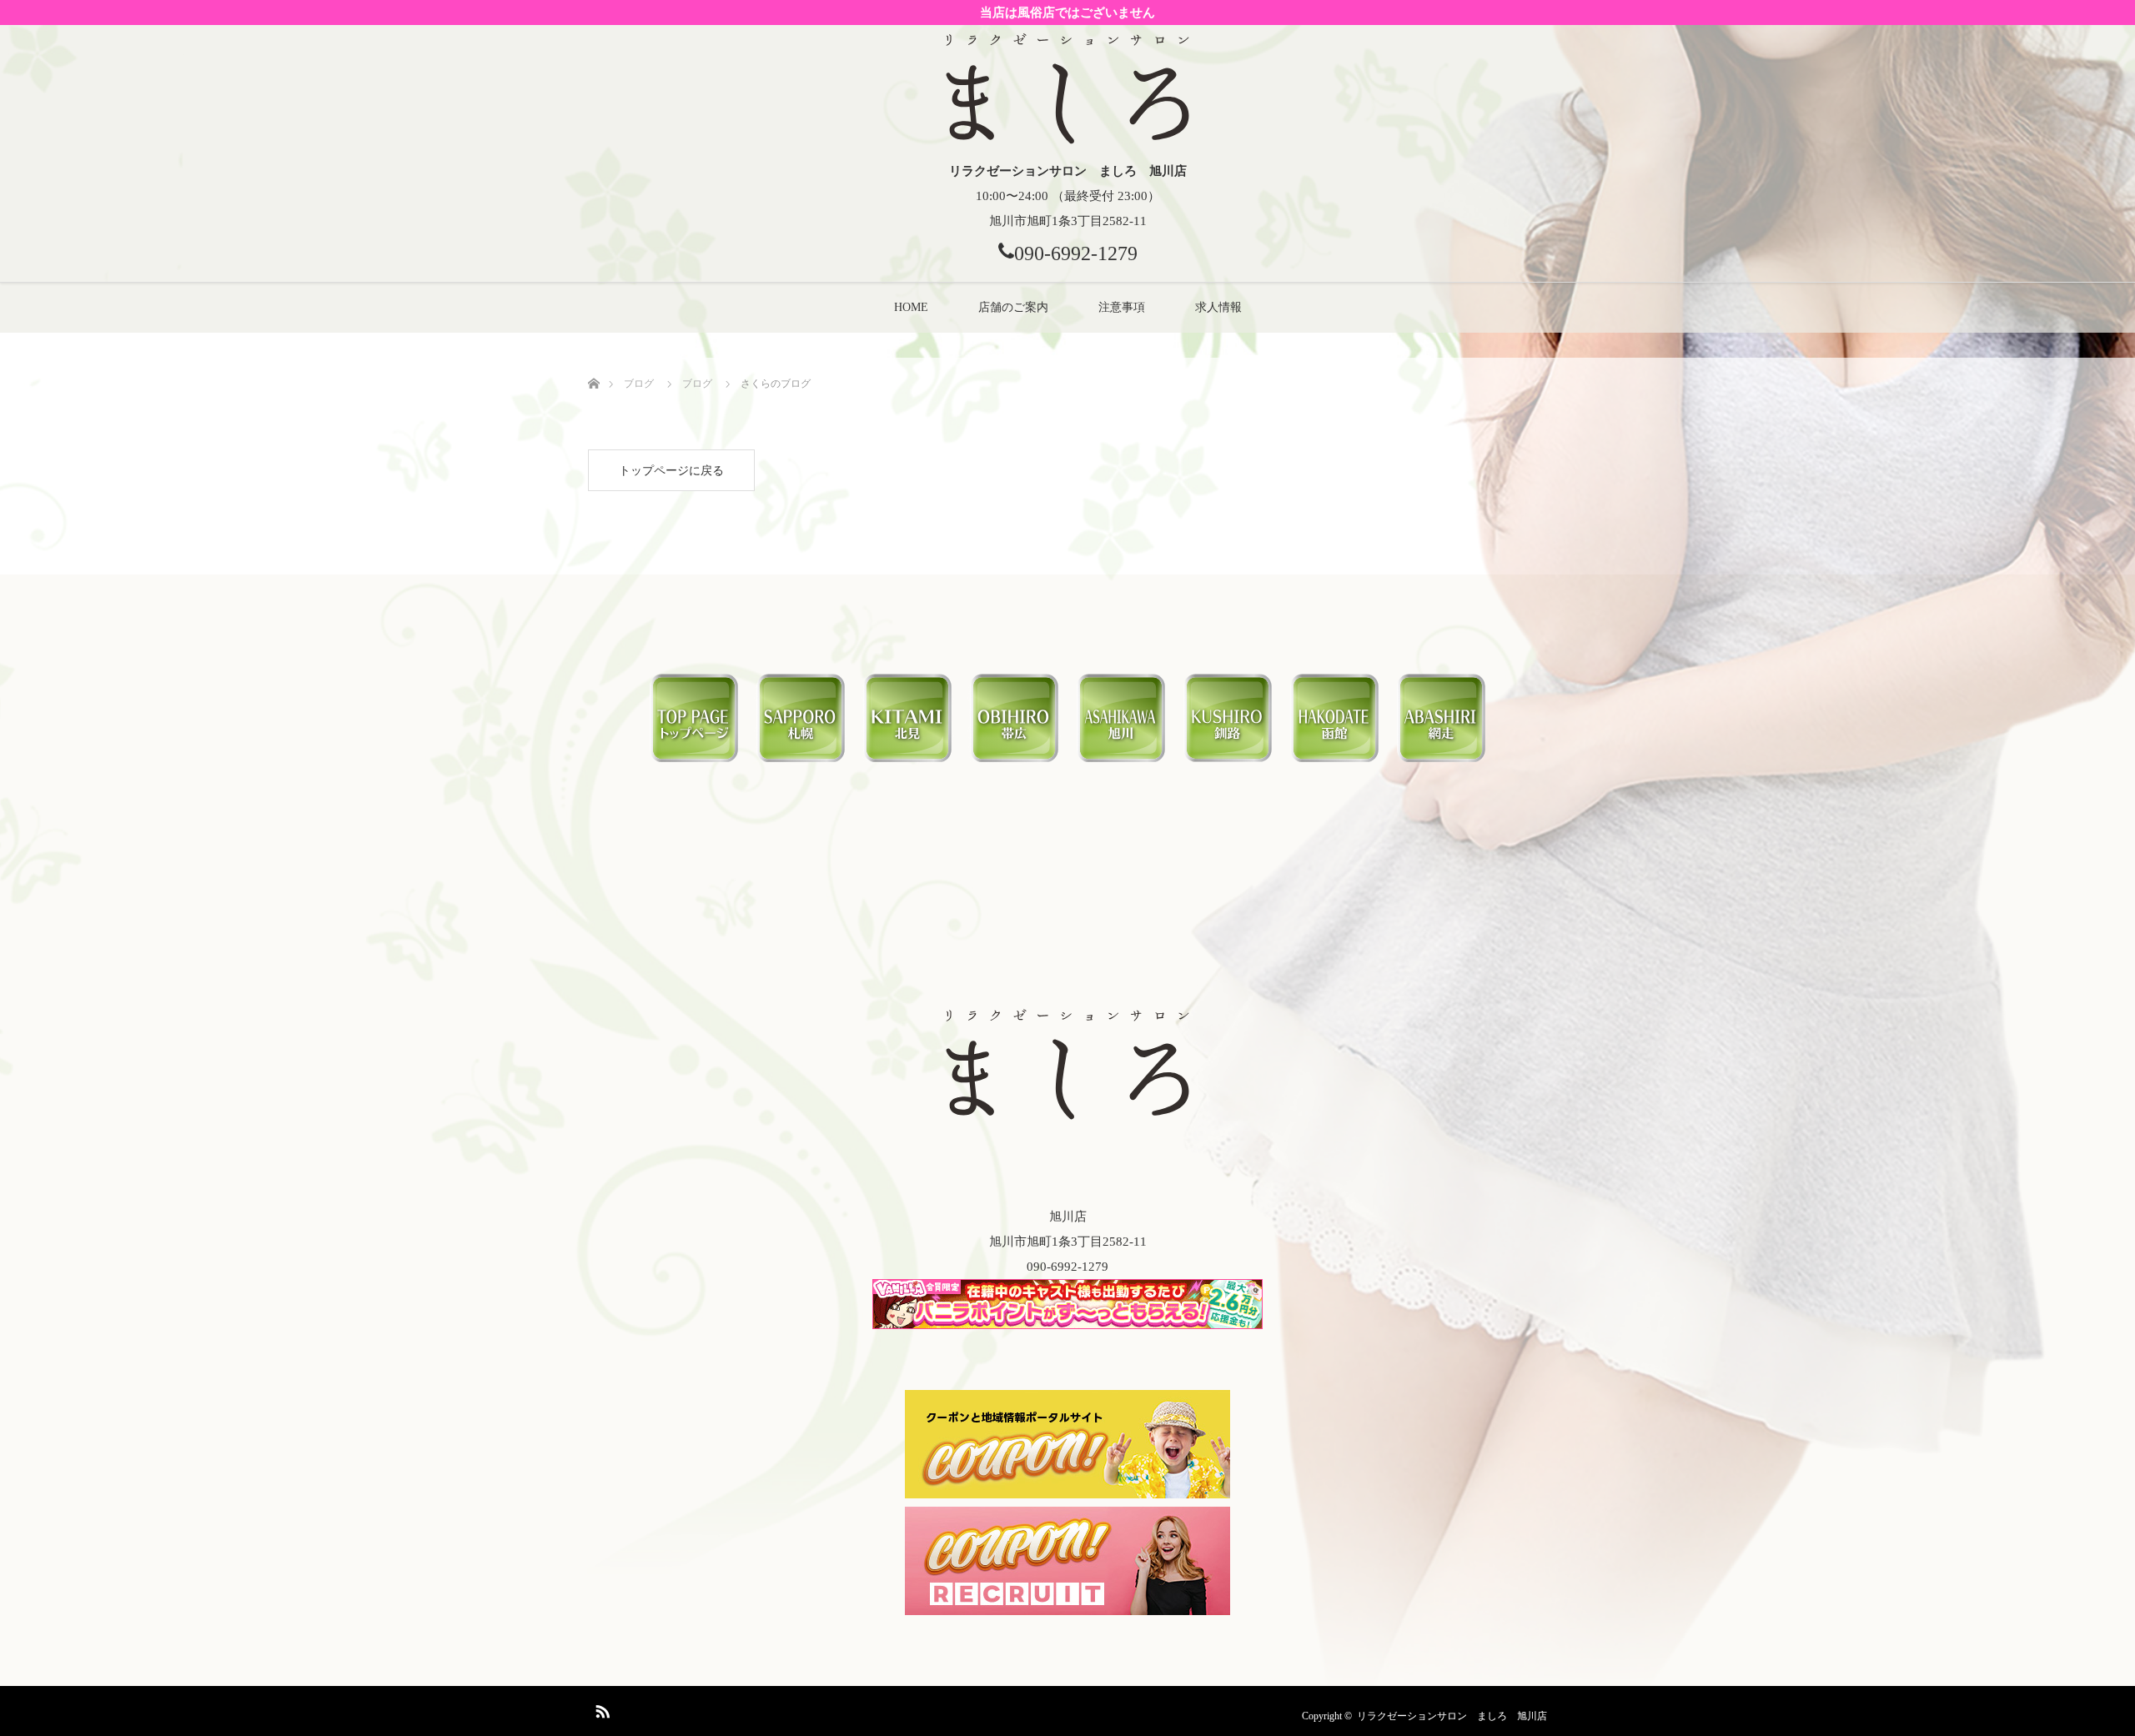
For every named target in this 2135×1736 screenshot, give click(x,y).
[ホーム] (593, 364)
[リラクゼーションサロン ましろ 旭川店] (1067, 142)
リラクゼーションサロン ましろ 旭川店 (1452, 1716)
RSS (600, 1708)
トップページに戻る (671, 471)
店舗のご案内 (1013, 307)
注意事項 (1122, 307)
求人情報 (1218, 307)
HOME (911, 307)
